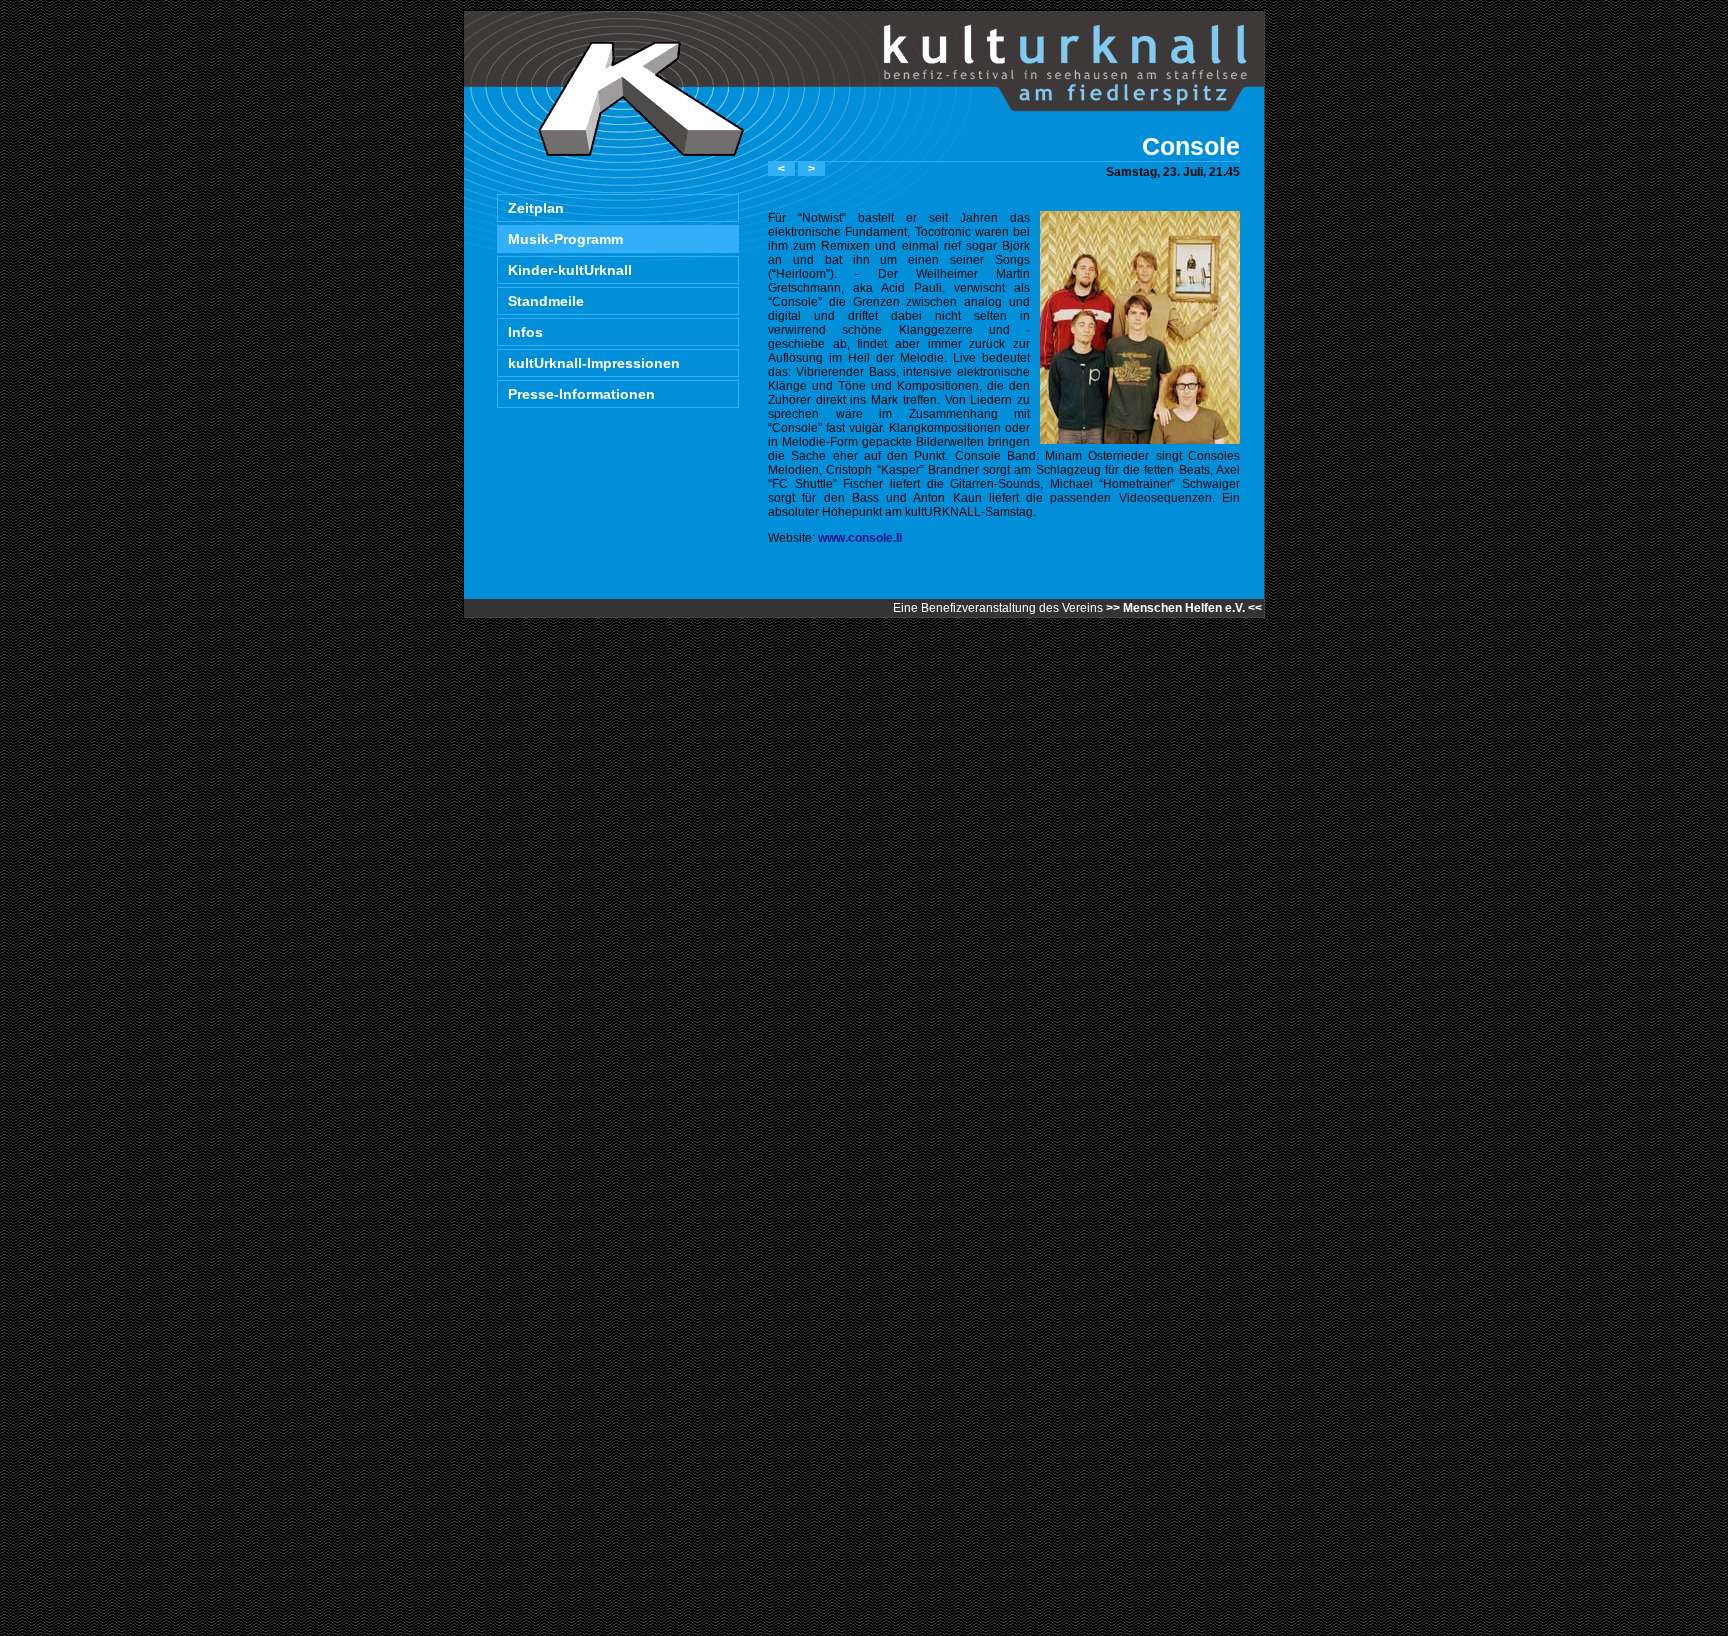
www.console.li (860, 538)
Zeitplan (536, 208)
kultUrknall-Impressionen (594, 363)
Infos (525, 332)
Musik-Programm (565, 239)
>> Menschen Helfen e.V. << (1184, 608)
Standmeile (546, 301)
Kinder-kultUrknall (570, 270)
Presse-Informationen (581, 394)
